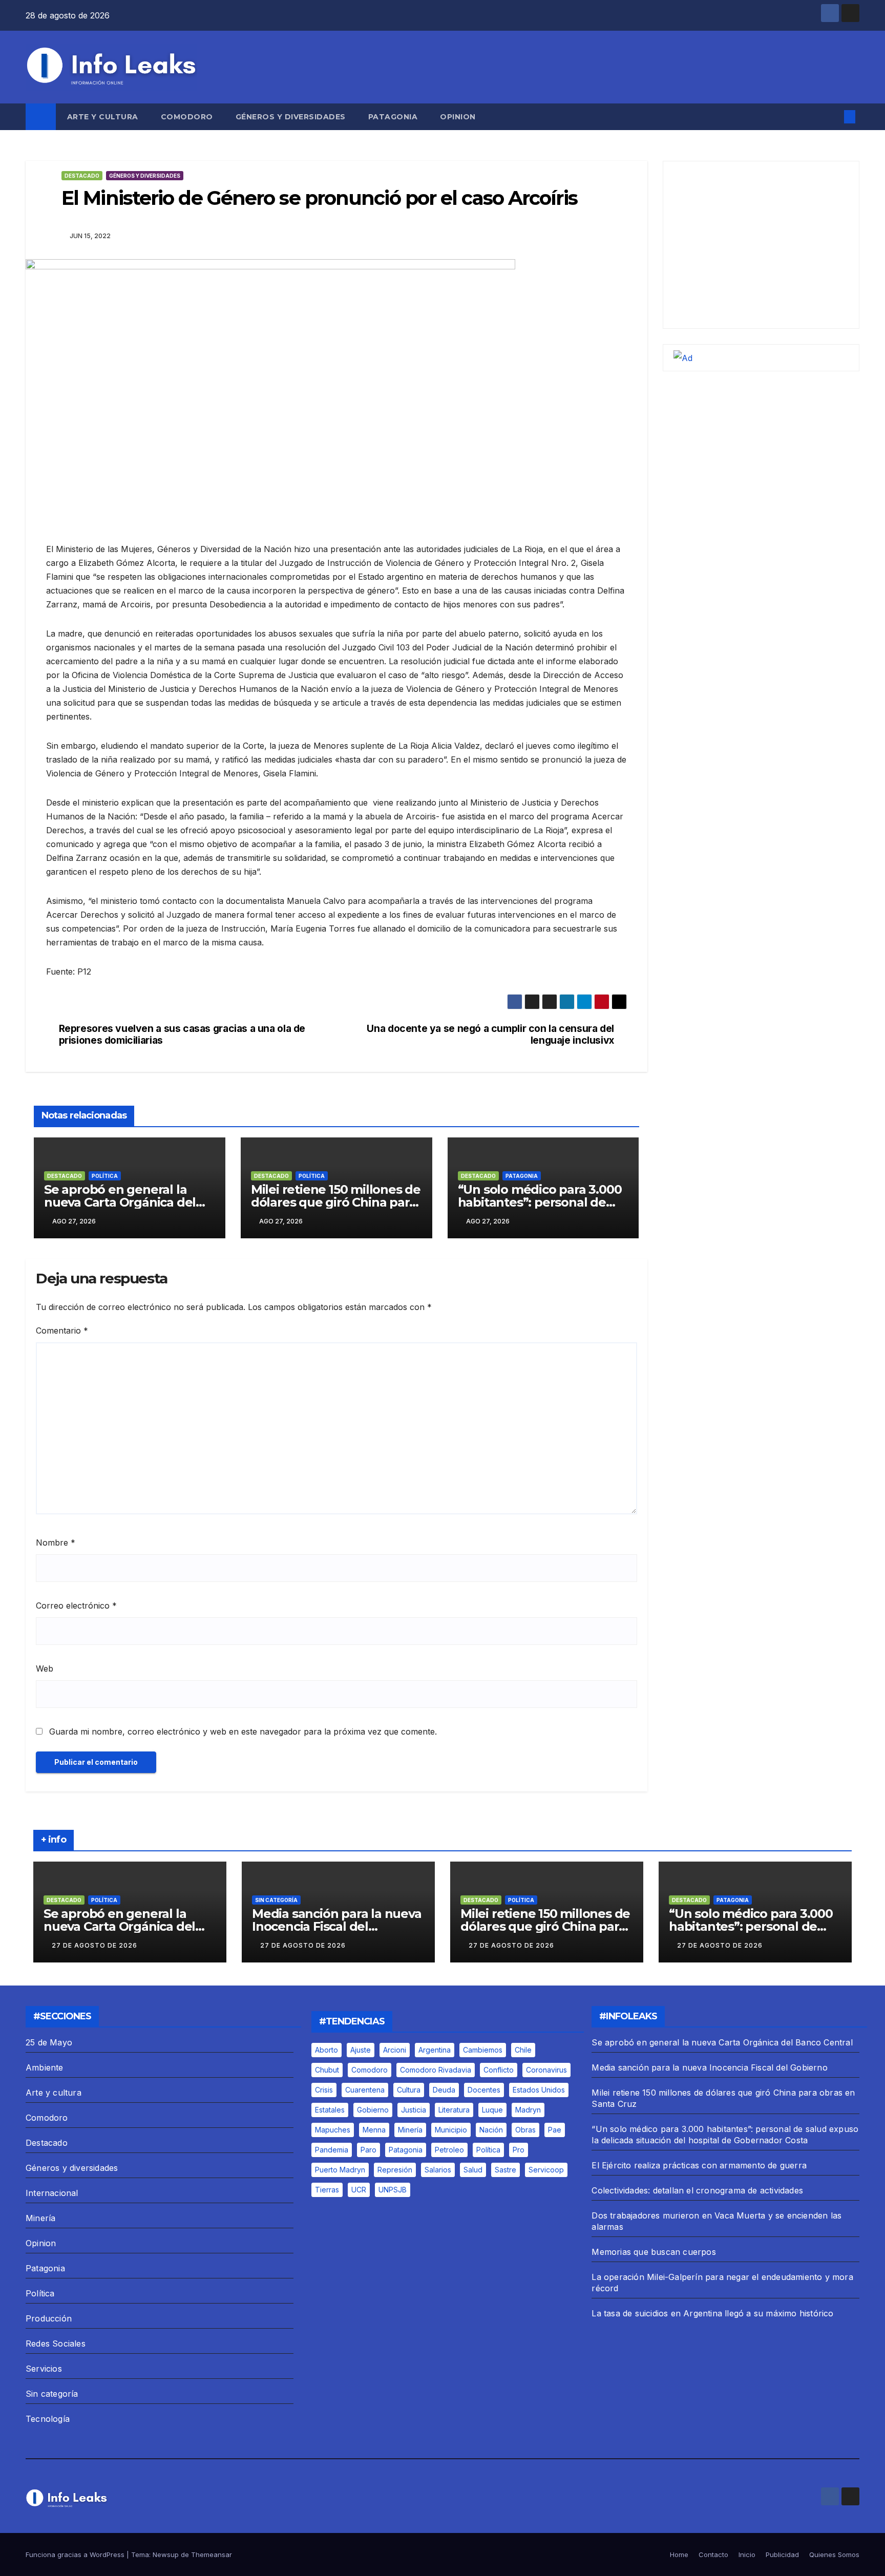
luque (492, 2110)
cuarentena (365, 2090)
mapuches (333, 2130)
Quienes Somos (834, 2554)
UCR (359, 2190)
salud (473, 2170)
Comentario (62, 1331)
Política (105, 1176)
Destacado (82, 176)
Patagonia (393, 117)
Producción (49, 2318)
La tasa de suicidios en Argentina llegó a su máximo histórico (712, 2313)
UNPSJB (393, 2190)
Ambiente (45, 2067)
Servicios (44, 2369)
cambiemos (483, 2050)
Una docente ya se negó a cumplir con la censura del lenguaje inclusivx (490, 1034)
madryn (528, 2110)
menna (374, 2130)
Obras (525, 2130)
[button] (833, 117)
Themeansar (212, 2554)
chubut (327, 2070)
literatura (454, 2110)
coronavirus (546, 2070)
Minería (40, 2218)
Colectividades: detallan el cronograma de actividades (697, 2190)
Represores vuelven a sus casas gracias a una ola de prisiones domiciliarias (182, 1034)
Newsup (166, 2554)
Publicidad (782, 2554)
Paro (368, 2150)
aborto (326, 2050)
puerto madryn (340, 2170)
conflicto (499, 2070)
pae (555, 2130)
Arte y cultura (103, 117)
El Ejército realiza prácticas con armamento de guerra (699, 2165)
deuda (444, 2090)
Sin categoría (276, 1900)
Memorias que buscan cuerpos (654, 2252)
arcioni (395, 2050)
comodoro (370, 2070)
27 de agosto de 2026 (94, 1945)
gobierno (373, 2110)
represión (395, 2170)
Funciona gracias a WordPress (76, 2554)
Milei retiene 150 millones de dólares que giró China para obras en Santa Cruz (336, 1202)
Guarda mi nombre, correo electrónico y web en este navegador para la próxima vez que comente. (243, 1732)
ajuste (361, 2050)
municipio (451, 2130)
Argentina (435, 2050)
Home (679, 2554)
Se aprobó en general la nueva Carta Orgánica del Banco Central (120, 1202)
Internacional (52, 2193)
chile (523, 2050)
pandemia (332, 2150)
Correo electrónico (76, 1606)
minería (410, 2130)
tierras (327, 2190)
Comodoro (187, 117)
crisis (324, 2090)
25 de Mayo (49, 2042)
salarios (438, 2170)
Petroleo (449, 2150)
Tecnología (48, 2419)
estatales (330, 2110)
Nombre (56, 1543)
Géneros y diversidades (291, 117)
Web (45, 1669)
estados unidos (539, 2090)
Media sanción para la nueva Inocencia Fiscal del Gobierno (337, 1926)
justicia (414, 2110)
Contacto (713, 2554)
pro (519, 2150)
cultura (409, 2090)
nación (491, 2130)
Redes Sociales (56, 2343)
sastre (505, 2170)
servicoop (546, 2170)
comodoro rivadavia (436, 2070)
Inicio (747, 2554)
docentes (484, 2090)
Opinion (458, 117)
